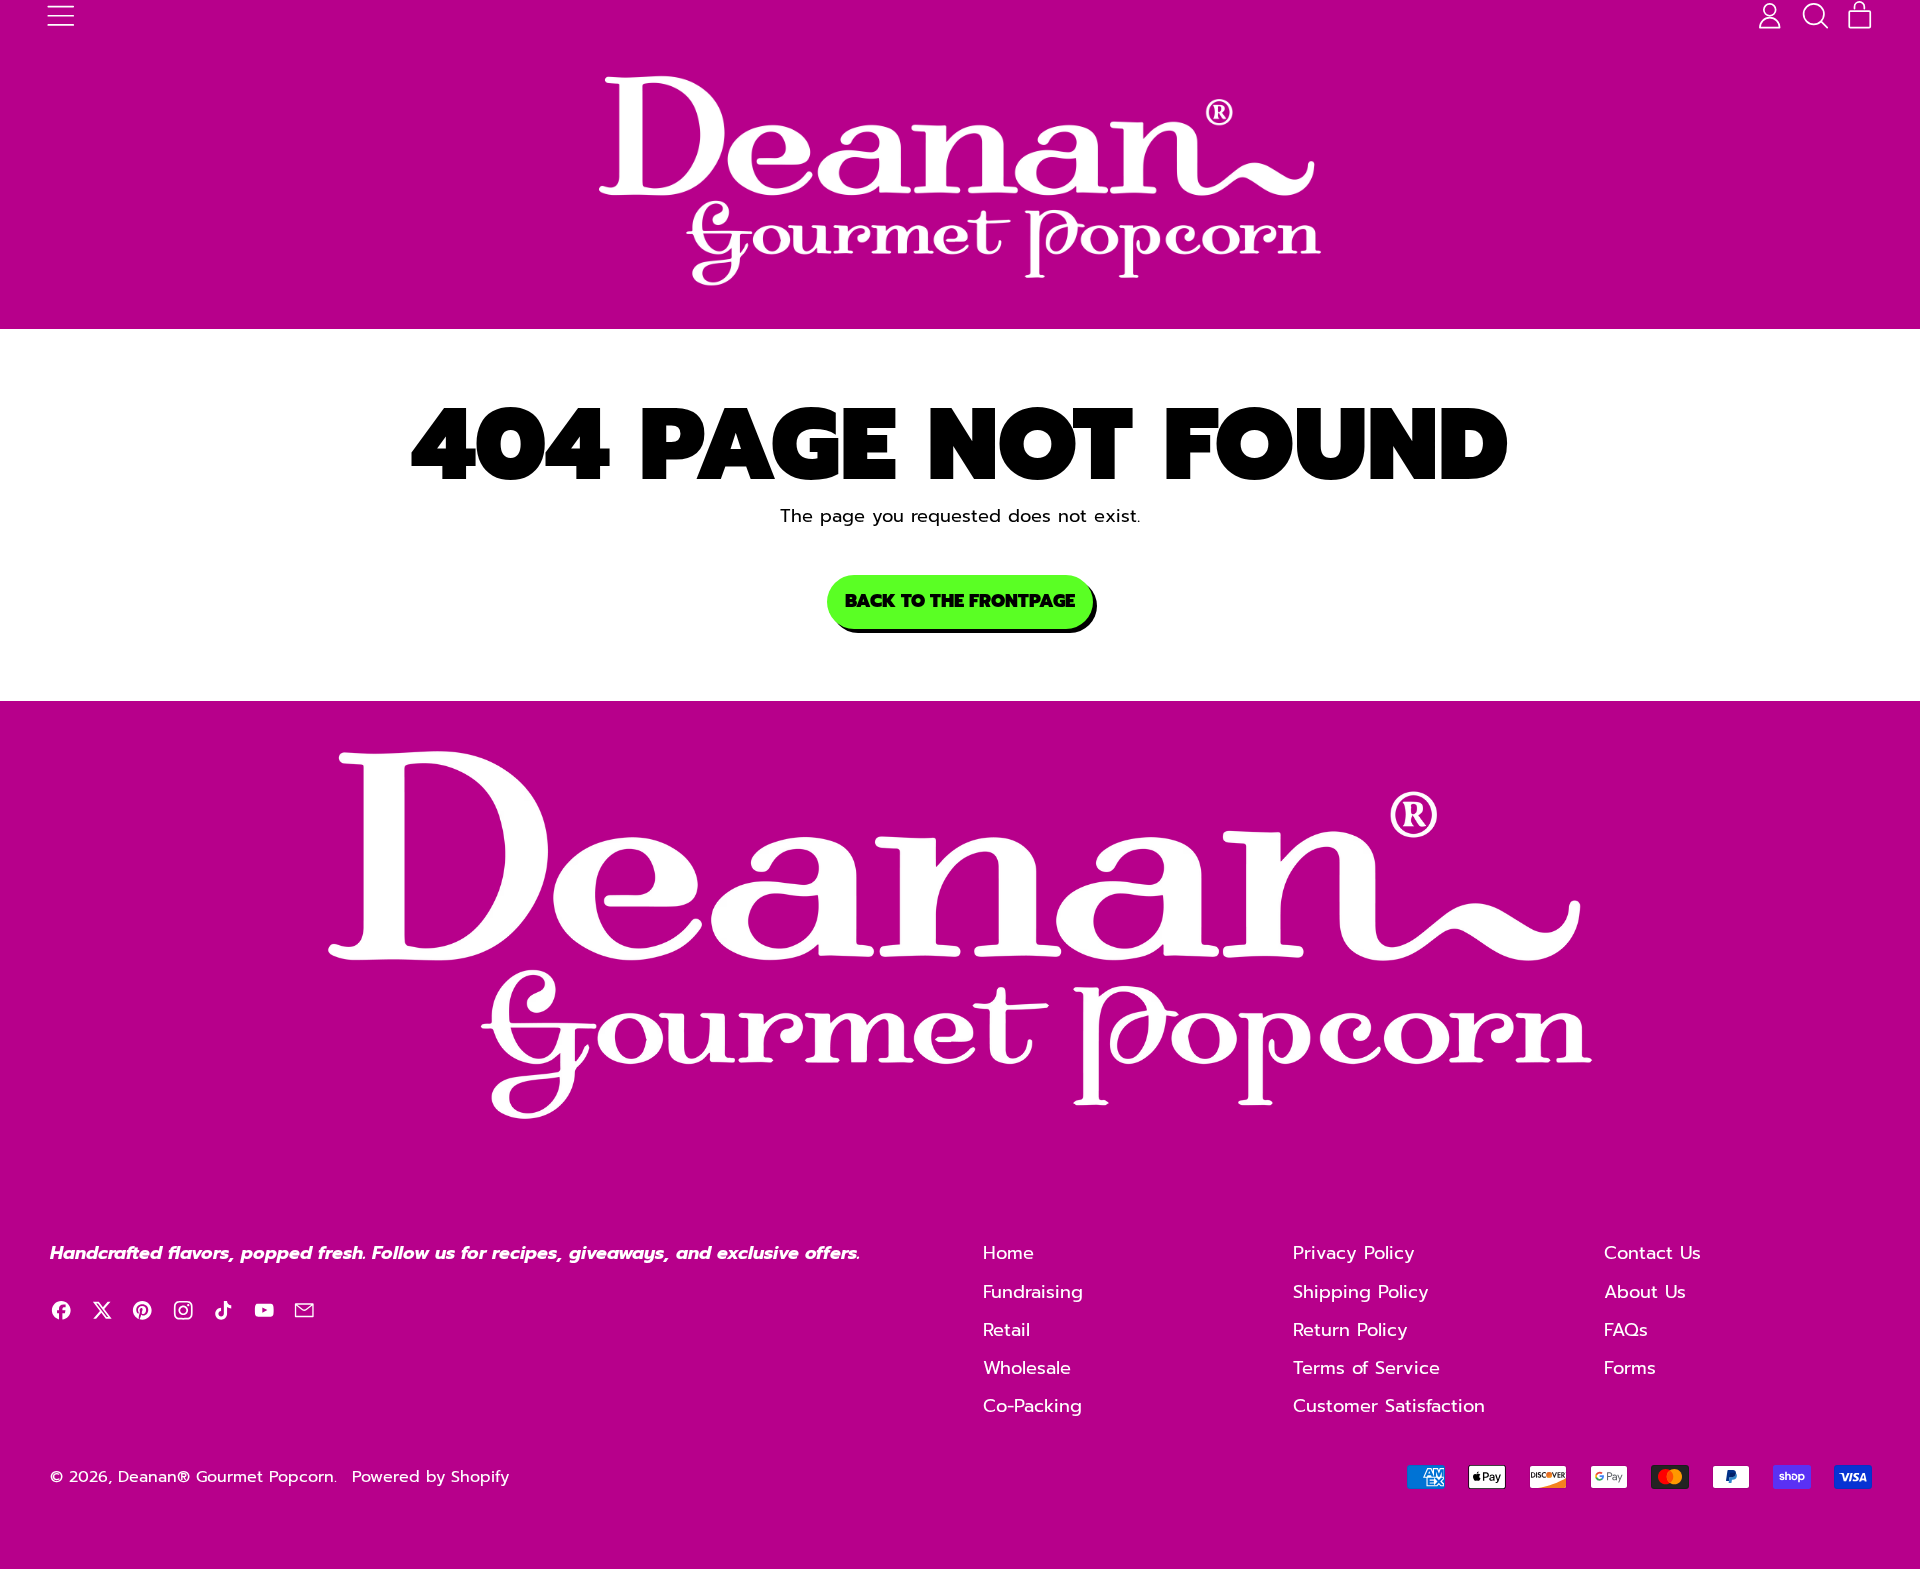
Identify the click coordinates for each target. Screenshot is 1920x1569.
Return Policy (1350, 1330)
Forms (1630, 1368)
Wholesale (1027, 1368)
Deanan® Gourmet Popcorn (226, 1477)
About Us (1645, 1292)
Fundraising (1033, 1292)
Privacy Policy (1354, 1253)
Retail (1006, 1330)
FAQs (1626, 1330)
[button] (1815, 16)
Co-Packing (1032, 1406)
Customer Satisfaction (1389, 1406)
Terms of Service (1366, 1368)
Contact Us (1652, 1253)
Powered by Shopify (430, 1477)
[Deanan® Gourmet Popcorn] (960, 181)
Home (1008, 1253)
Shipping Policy (1361, 1292)
